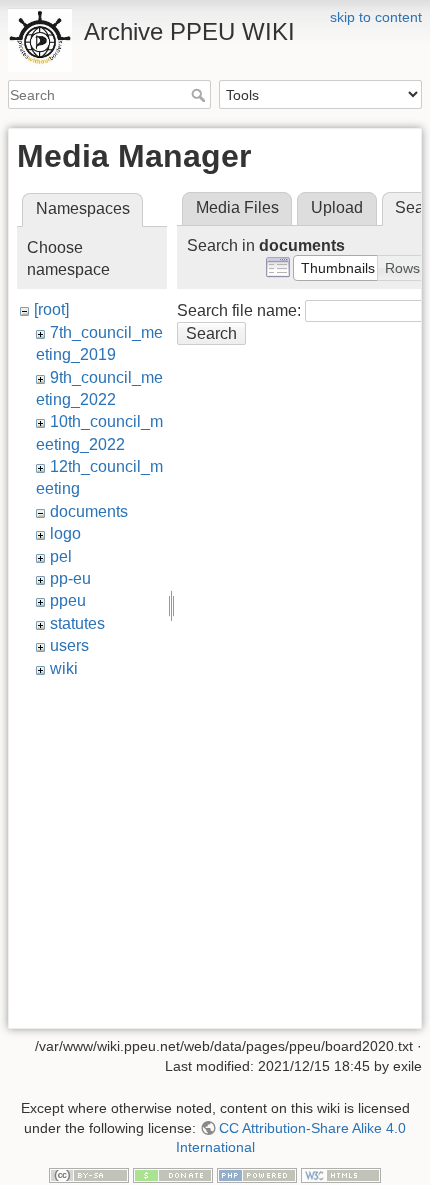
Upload (337, 207)
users (69, 645)
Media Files (237, 207)
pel (61, 556)
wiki (64, 668)
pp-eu (70, 578)
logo (65, 533)
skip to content (376, 17)
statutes (77, 623)
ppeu (68, 600)
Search (200, 95)
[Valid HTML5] (341, 1174)
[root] (51, 309)
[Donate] (173, 1174)
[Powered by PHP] (257, 1174)
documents (89, 511)
